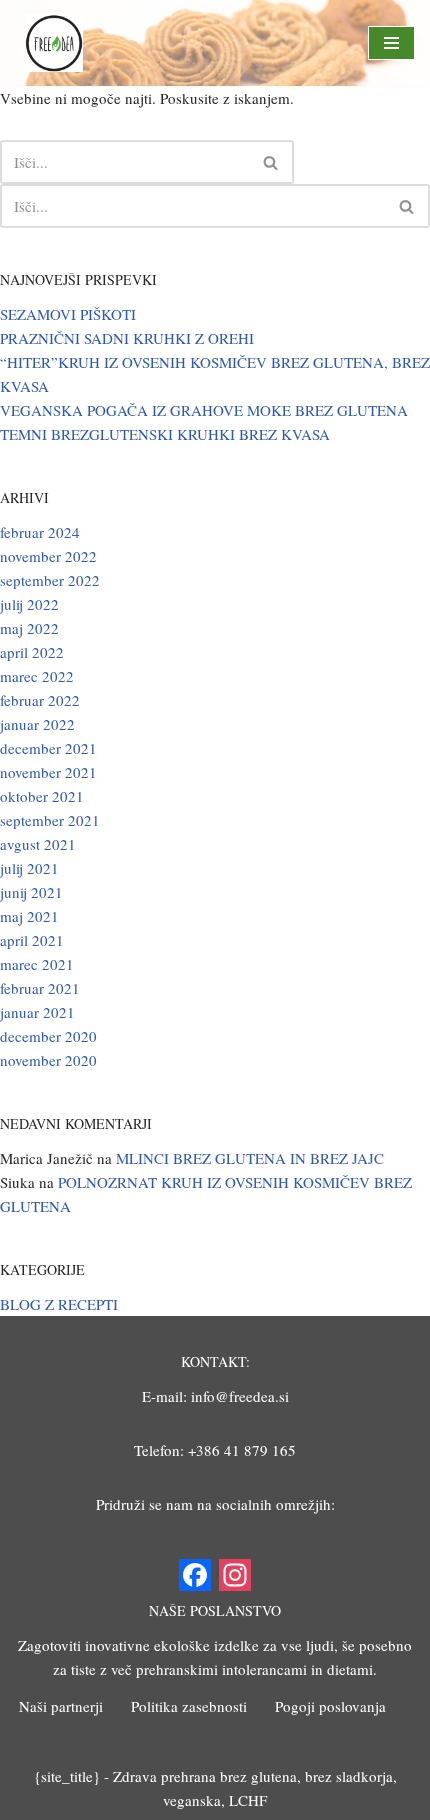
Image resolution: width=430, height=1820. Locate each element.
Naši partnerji (61, 1706)
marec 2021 (37, 964)
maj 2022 (29, 628)
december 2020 (48, 1036)
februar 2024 (40, 532)
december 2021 (48, 748)
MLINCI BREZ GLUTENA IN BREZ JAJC (250, 1158)
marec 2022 (37, 676)
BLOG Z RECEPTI (59, 1304)
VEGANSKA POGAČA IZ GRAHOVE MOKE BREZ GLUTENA (204, 410)
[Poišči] (271, 162)
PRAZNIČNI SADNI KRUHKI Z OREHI (127, 338)
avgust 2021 (38, 844)
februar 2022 (40, 700)
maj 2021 (29, 916)
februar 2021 (40, 988)
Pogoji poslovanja (330, 1706)
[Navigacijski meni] (391, 43)
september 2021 (50, 820)
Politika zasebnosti (189, 1706)
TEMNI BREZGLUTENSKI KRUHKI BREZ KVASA (165, 434)
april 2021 (32, 940)
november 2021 (48, 772)
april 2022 (32, 652)
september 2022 (50, 580)
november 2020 (48, 1060)
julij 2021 (29, 868)
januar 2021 (37, 1012)
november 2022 (48, 556)
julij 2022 (29, 604)
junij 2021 (31, 892)
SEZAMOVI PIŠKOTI (68, 314)
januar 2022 (37, 724)
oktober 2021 (42, 796)
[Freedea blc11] (54, 43)
